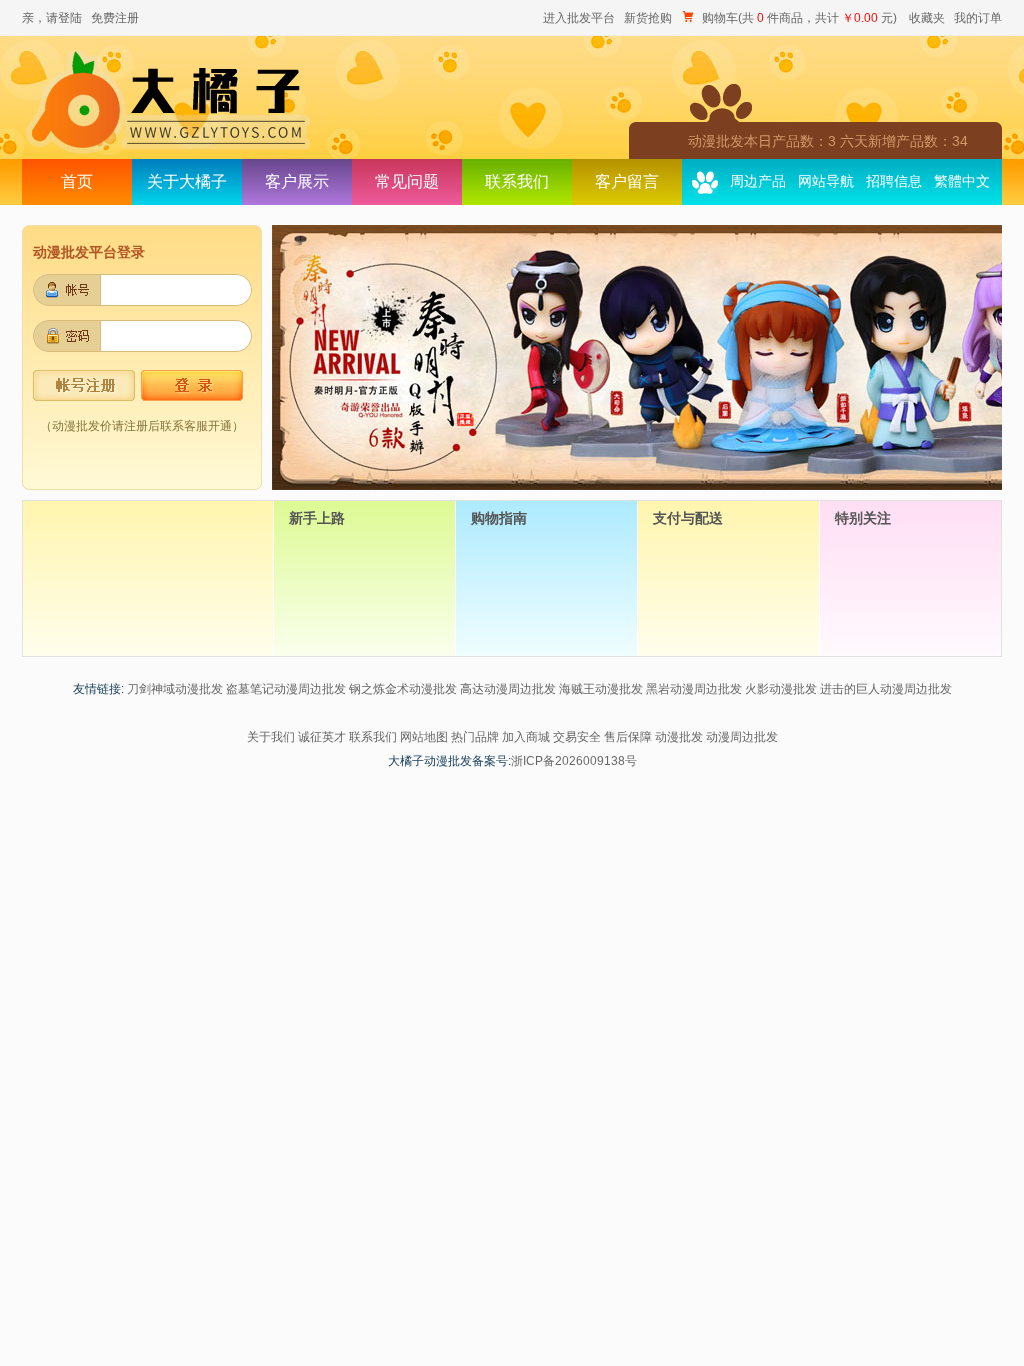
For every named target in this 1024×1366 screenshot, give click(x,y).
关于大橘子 (187, 181)
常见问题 (407, 181)
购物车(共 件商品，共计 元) (799, 18)
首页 (77, 181)
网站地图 (424, 737)
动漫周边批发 (742, 737)
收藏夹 (927, 18)
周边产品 (758, 181)
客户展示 (297, 181)
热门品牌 (475, 737)
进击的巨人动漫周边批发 (886, 689)
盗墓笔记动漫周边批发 (286, 689)
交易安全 (577, 737)
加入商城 (526, 737)
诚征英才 (322, 737)
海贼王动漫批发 (601, 689)
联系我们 (517, 181)
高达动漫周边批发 (508, 689)
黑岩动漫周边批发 (694, 689)
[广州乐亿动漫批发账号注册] (84, 397)
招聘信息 (894, 181)
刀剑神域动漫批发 (175, 689)
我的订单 (978, 18)
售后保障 (628, 737)
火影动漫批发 (781, 689)
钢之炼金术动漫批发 (403, 689)
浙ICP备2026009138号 (574, 761)
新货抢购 (648, 18)
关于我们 (271, 737)
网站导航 (826, 181)
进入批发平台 (579, 18)
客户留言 (627, 181)
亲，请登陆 (52, 18)
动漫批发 (679, 737)
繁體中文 (962, 181)
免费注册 (115, 18)
